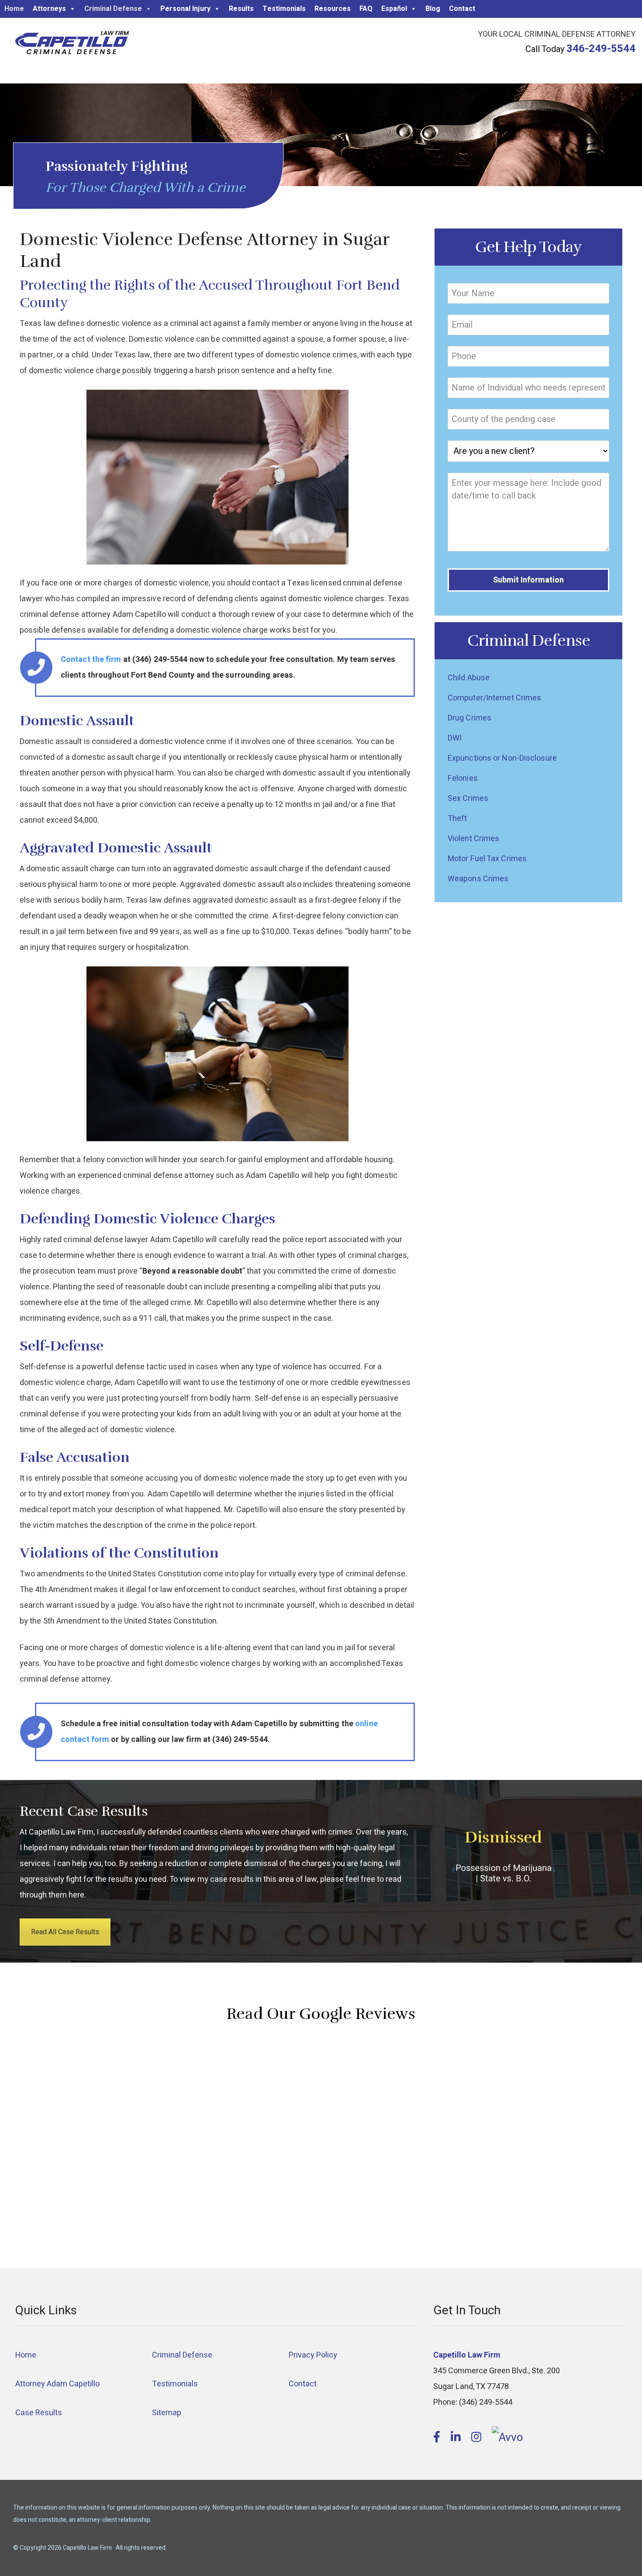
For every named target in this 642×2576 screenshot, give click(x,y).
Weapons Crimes (478, 879)
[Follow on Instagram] (478, 2438)
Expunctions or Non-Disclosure (502, 758)
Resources (333, 9)
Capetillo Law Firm (72, 44)
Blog (433, 9)
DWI (455, 738)
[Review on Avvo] (507, 2438)
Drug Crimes (469, 718)
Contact (462, 9)
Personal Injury (185, 9)
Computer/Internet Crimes (494, 698)
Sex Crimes (468, 798)
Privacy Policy (313, 2355)
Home (14, 9)
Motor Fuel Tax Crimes (487, 859)
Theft (457, 819)
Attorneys (49, 9)
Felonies (463, 778)
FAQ (366, 9)
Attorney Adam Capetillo (57, 2384)
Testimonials (284, 9)
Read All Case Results (65, 1932)
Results (241, 9)
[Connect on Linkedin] (457, 2438)
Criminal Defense (113, 9)
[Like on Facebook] (438, 2438)
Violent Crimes (473, 839)
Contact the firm (91, 660)
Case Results (39, 2413)
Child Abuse (469, 678)
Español (394, 9)
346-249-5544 (601, 49)
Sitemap (167, 2413)
